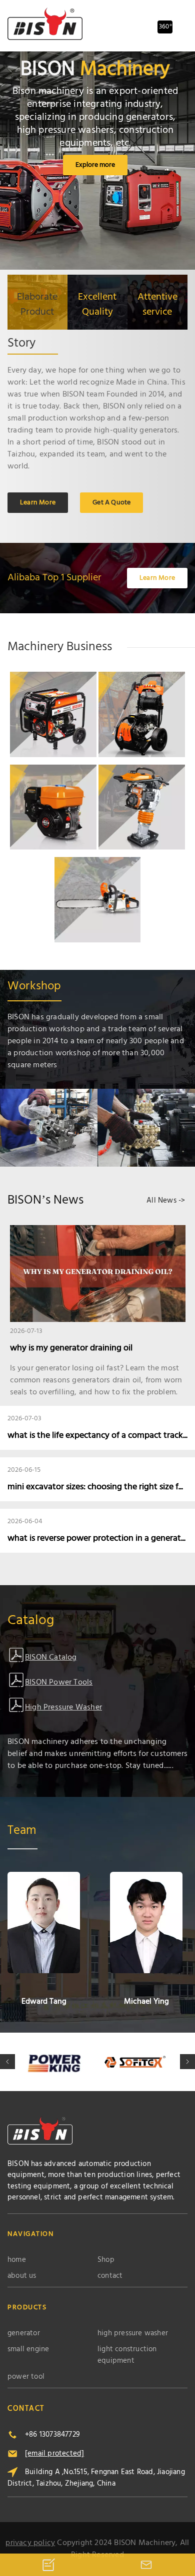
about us (22, 2276)
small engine (28, 2350)
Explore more (95, 165)
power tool (26, 2377)
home (17, 2260)
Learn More (38, 503)
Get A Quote (111, 503)
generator (24, 2334)
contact (110, 2276)
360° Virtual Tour (166, 28)
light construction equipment (127, 2355)
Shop (106, 2260)
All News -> (166, 1201)
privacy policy (30, 2543)
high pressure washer (133, 2334)
